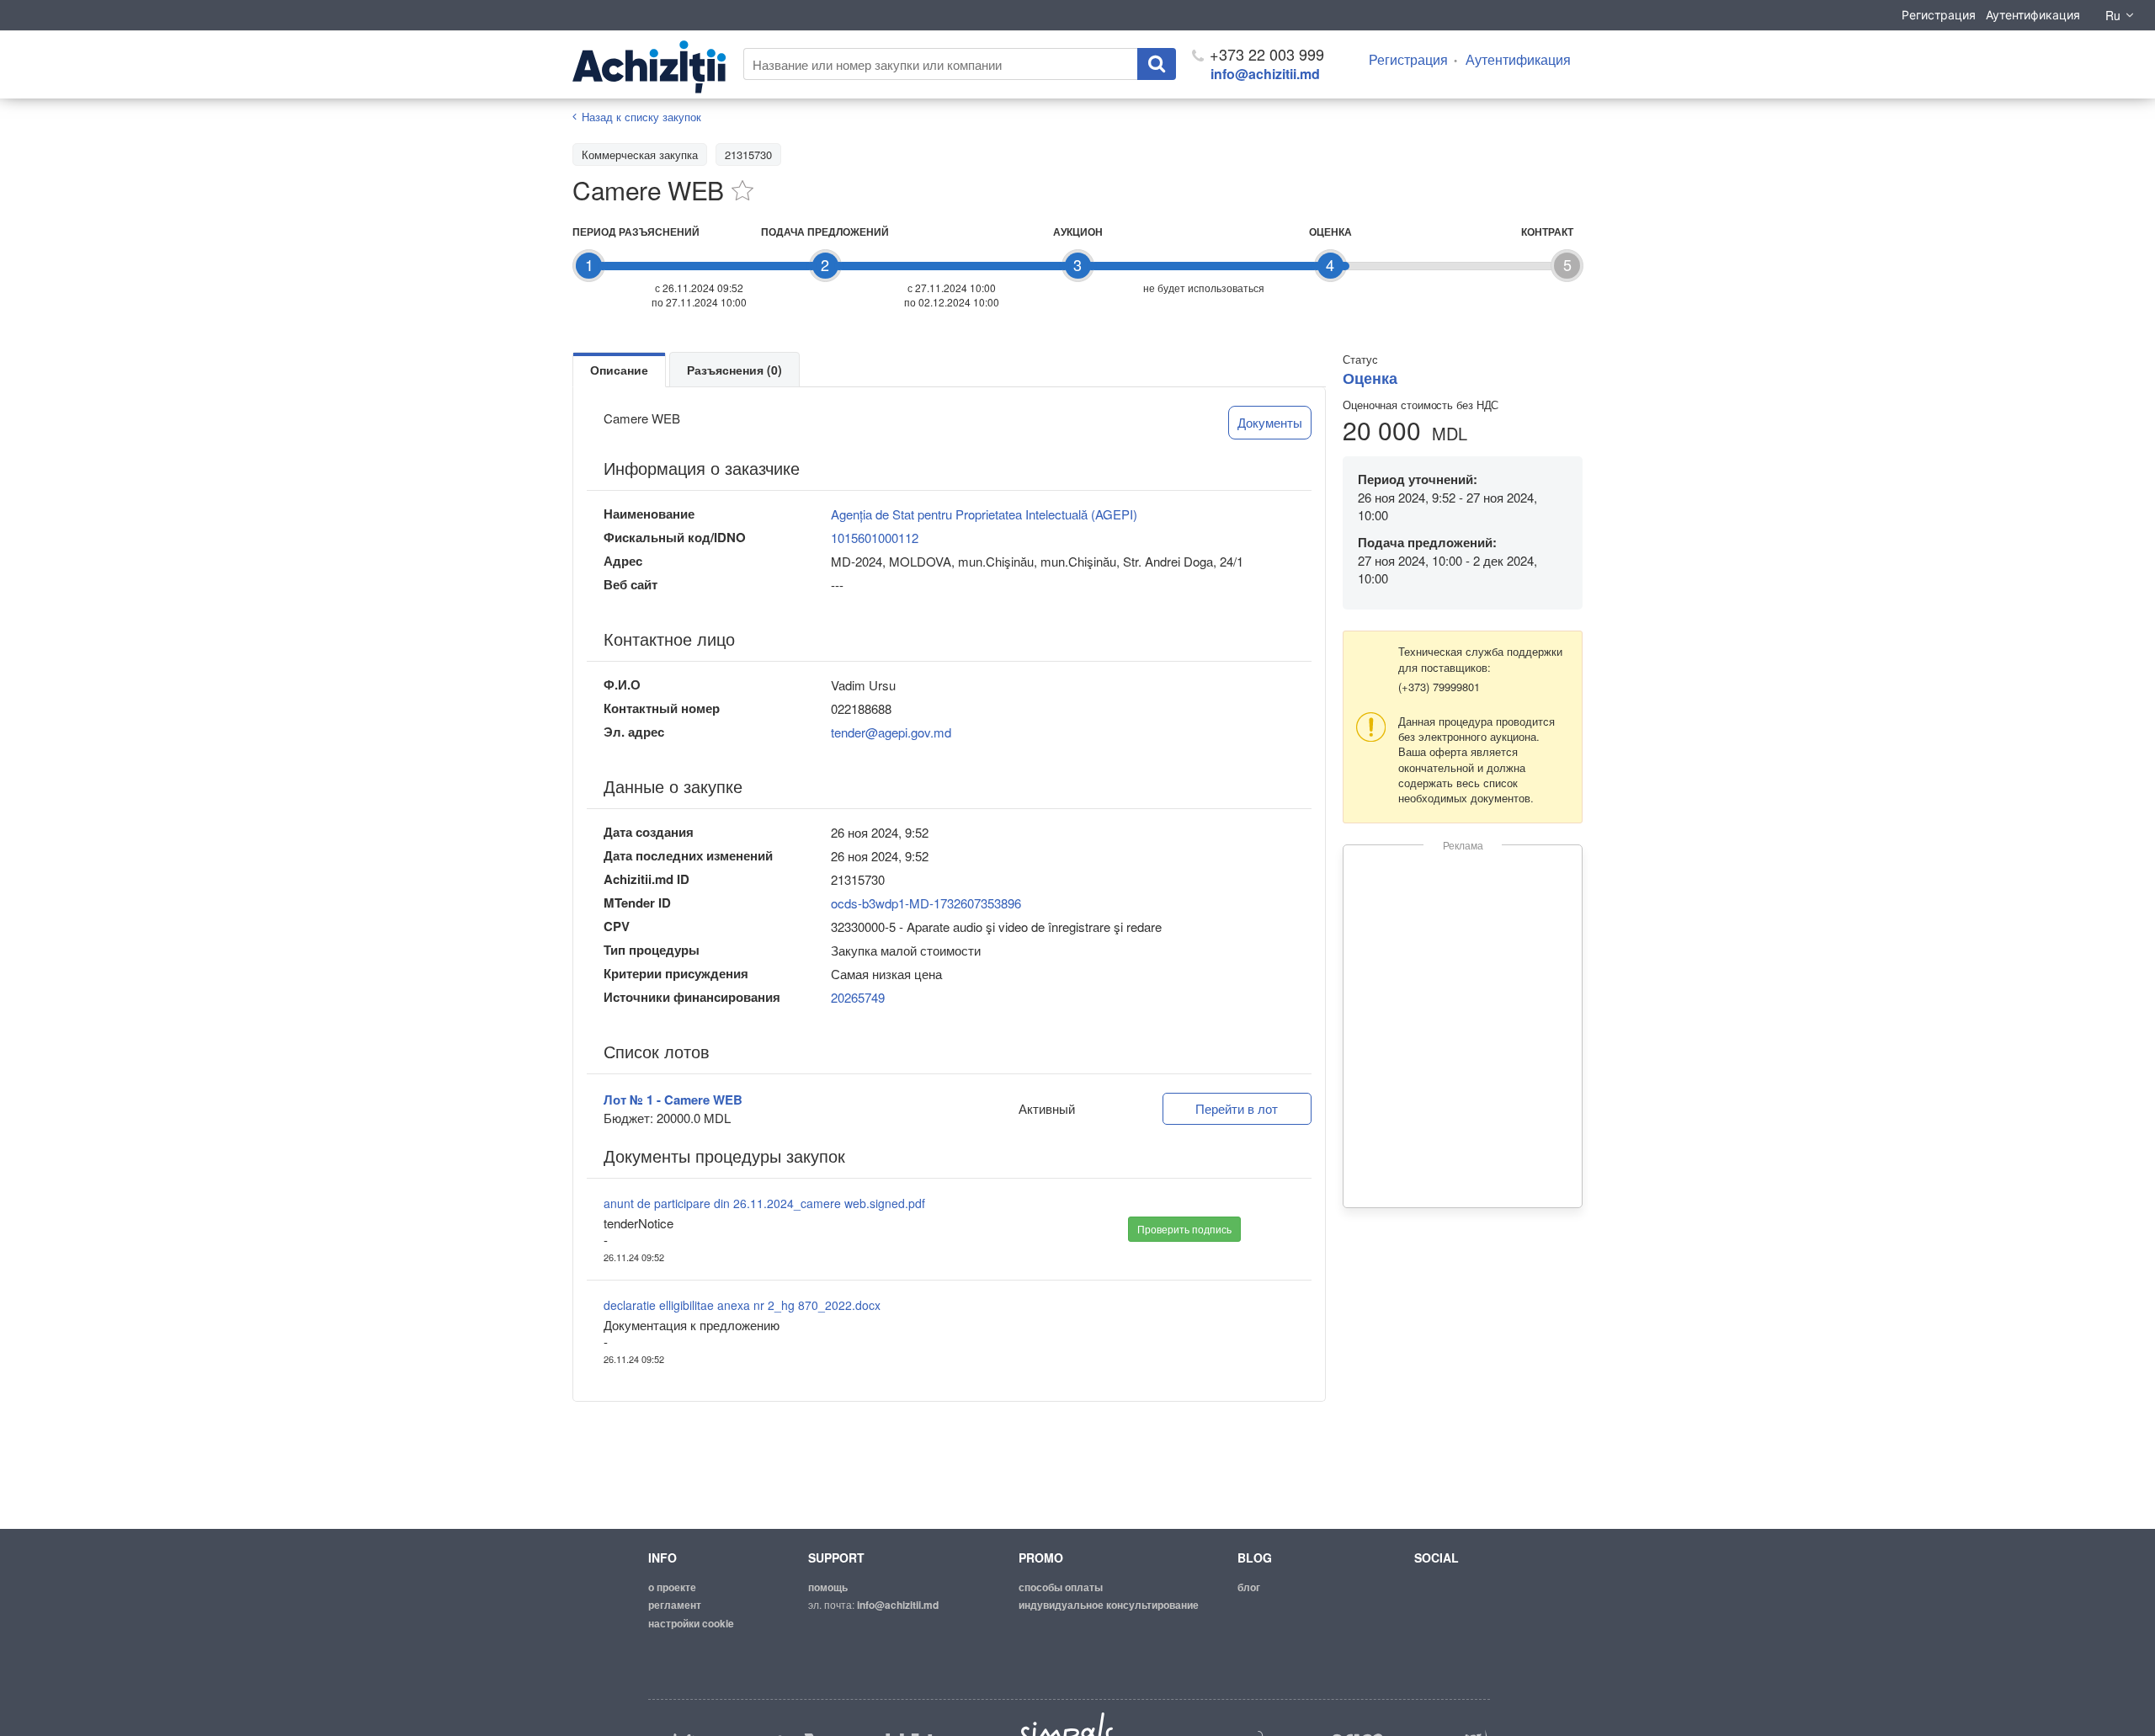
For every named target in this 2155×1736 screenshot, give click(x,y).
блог (1249, 1587)
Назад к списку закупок (641, 117)
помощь (828, 1587)
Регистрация (1939, 15)
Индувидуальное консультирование (1109, 1605)
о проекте (672, 1587)
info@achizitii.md (1265, 74)
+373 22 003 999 (1265, 54)
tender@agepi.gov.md (891, 732)
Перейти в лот (1237, 1108)
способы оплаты (1061, 1587)
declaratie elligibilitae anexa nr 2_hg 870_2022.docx (742, 1305)
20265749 (858, 997)
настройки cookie (691, 1623)
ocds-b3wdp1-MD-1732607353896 (926, 903)
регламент (675, 1605)
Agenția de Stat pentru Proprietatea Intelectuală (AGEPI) (984, 514)
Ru (2113, 15)
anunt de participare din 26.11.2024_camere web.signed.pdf (764, 1203)
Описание (619, 370)
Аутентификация (2033, 15)
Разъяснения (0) (734, 370)
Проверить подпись (1184, 1229)
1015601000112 (875, 538)
